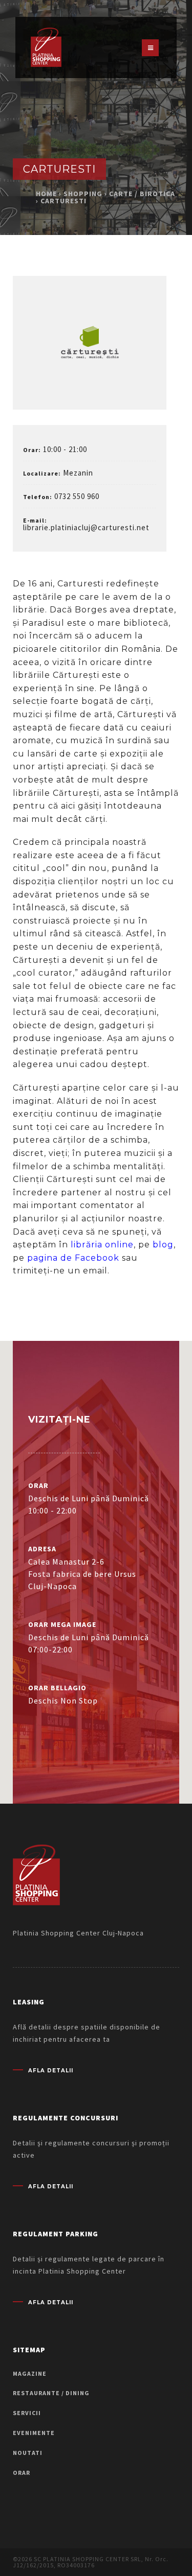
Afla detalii (51, 2071)
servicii (27, 2413)
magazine (30, 2373)
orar (22, 2473)
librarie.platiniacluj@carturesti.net (86, 527)
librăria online (102, 1245)
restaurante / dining (51, 2393)
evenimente (34, 2433)
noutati (28, 2453)
